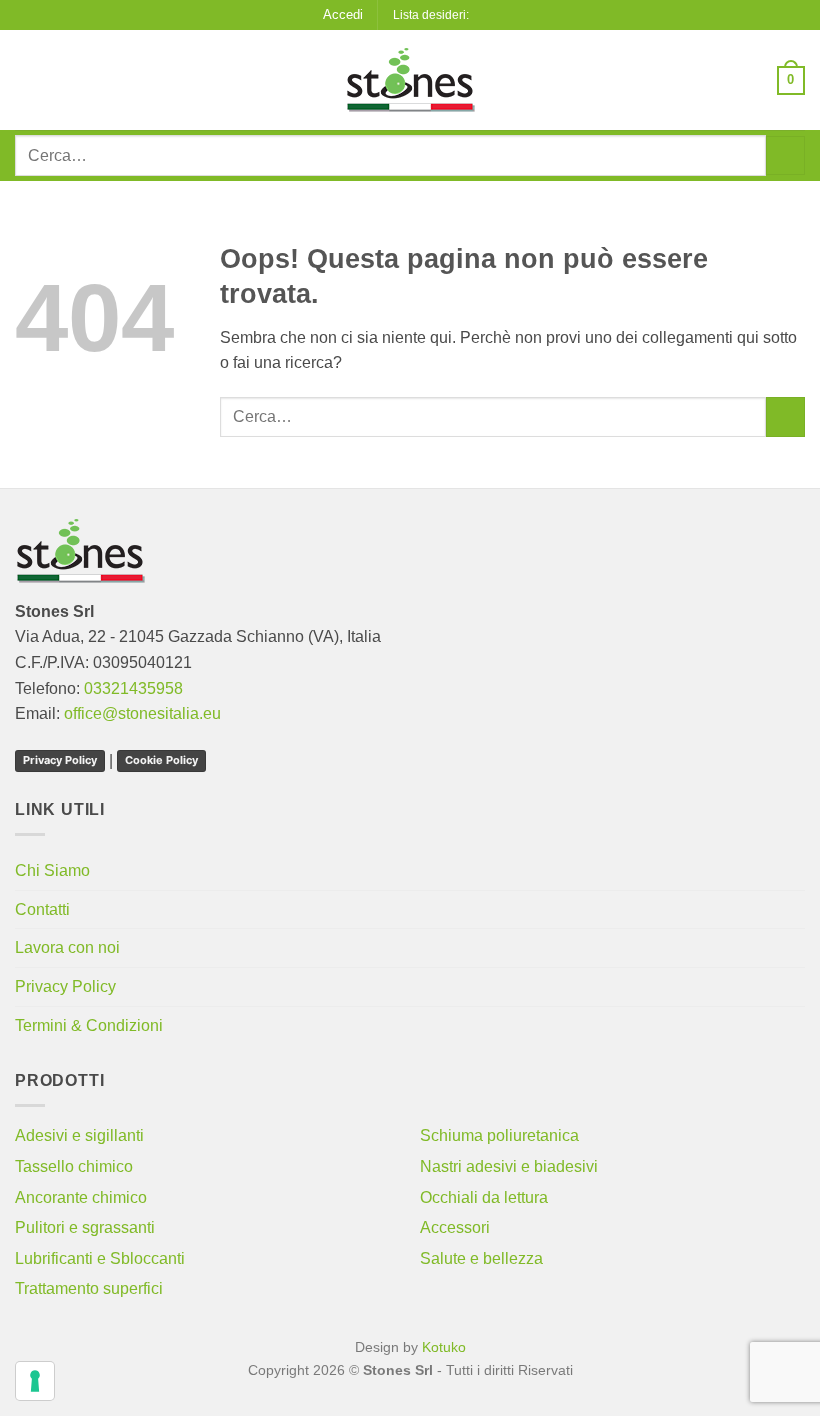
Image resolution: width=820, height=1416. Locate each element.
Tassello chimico (74, 1166)
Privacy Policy (60, 760)
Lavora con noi (67, 947)
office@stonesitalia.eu (142, 713)
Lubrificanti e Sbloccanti (100, 1258)
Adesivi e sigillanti (79, 1135)
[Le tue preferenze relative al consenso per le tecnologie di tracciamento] (35, 1381)
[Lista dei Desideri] (490, 14)
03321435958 (133, 688)
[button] (343, 15)
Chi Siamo (52, 870)
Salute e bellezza (481, 1258)
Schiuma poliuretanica (499, 1135)
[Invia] (785, 155)
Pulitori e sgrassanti (85, 1227)
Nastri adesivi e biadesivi (509, 1166)
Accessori (455, 1227)
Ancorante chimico (81, 1197)
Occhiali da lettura (484, 1197)
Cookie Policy (161, 760)
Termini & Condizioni (89, 1025)
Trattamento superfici (89, 1288)
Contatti (42, 909)
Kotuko (444, 1347)
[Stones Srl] (410, 80)
